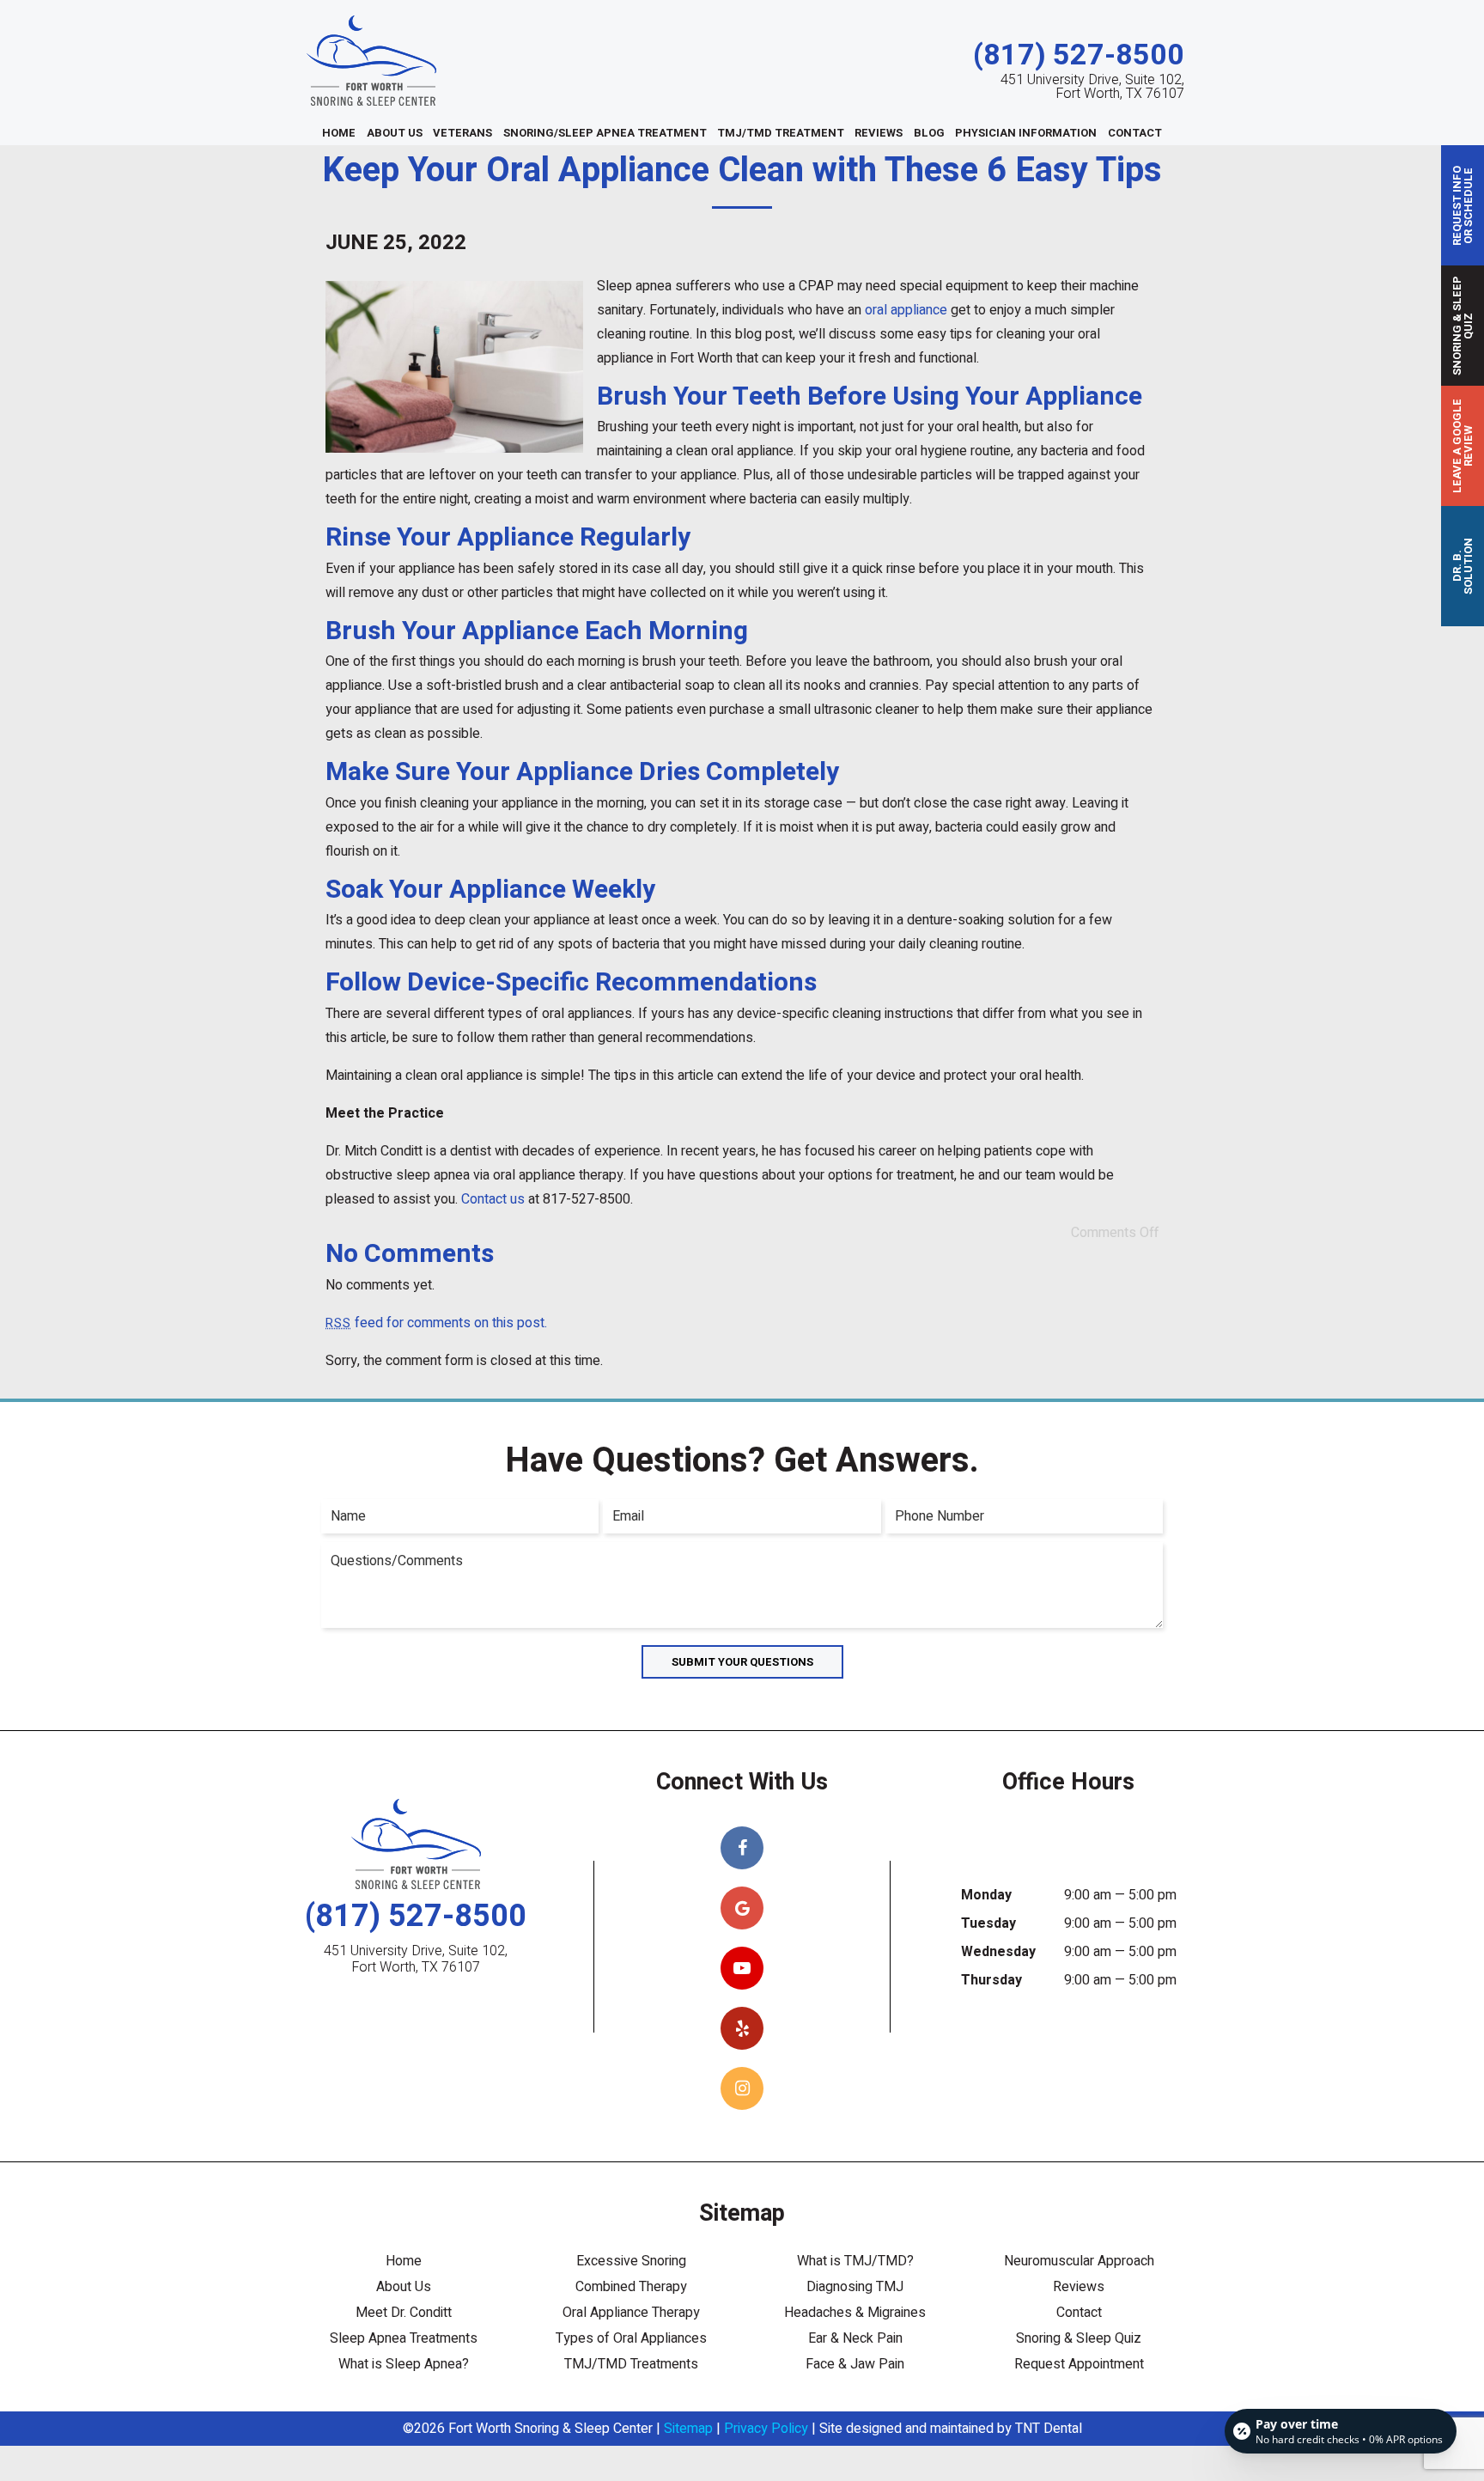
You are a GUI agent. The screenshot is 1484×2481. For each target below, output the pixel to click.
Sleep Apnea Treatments (404, 2338)
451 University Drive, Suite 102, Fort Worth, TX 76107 (1092, 87)
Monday (986, 1895)
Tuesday (988, 1923)
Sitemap (688, 2429)
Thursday (991, 1980)
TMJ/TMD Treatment (781, 133)
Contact (1135, 133)
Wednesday (998, 1952)
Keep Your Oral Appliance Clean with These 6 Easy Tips (742, 171)
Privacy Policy (766, 2429)
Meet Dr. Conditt (404, 2313)
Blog (929, 133)
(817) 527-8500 (1079, 55)
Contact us (493, 1199)
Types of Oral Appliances (631, 2338)
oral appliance (906, 310)
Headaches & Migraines (855, 2313)
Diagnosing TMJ (855, 2287)
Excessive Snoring (631, 2261)
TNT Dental (1049, 2429)
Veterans (462, 133)
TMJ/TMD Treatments (631, 2364)
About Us (395, 133)
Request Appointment (1079, 2364)
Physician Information (1026, 133)
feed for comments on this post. (436, 1323)
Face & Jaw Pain (855, 2364)
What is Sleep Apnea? (404, 2364)
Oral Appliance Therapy (631, 2313)
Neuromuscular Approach (1079, 2261)
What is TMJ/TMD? (855, 2261)
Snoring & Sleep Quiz (1079, 2338)
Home (339, 133)
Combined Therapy (631, 2287)
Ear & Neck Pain (855, 2338)
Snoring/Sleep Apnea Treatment (605, 133)
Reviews (879, 133)
